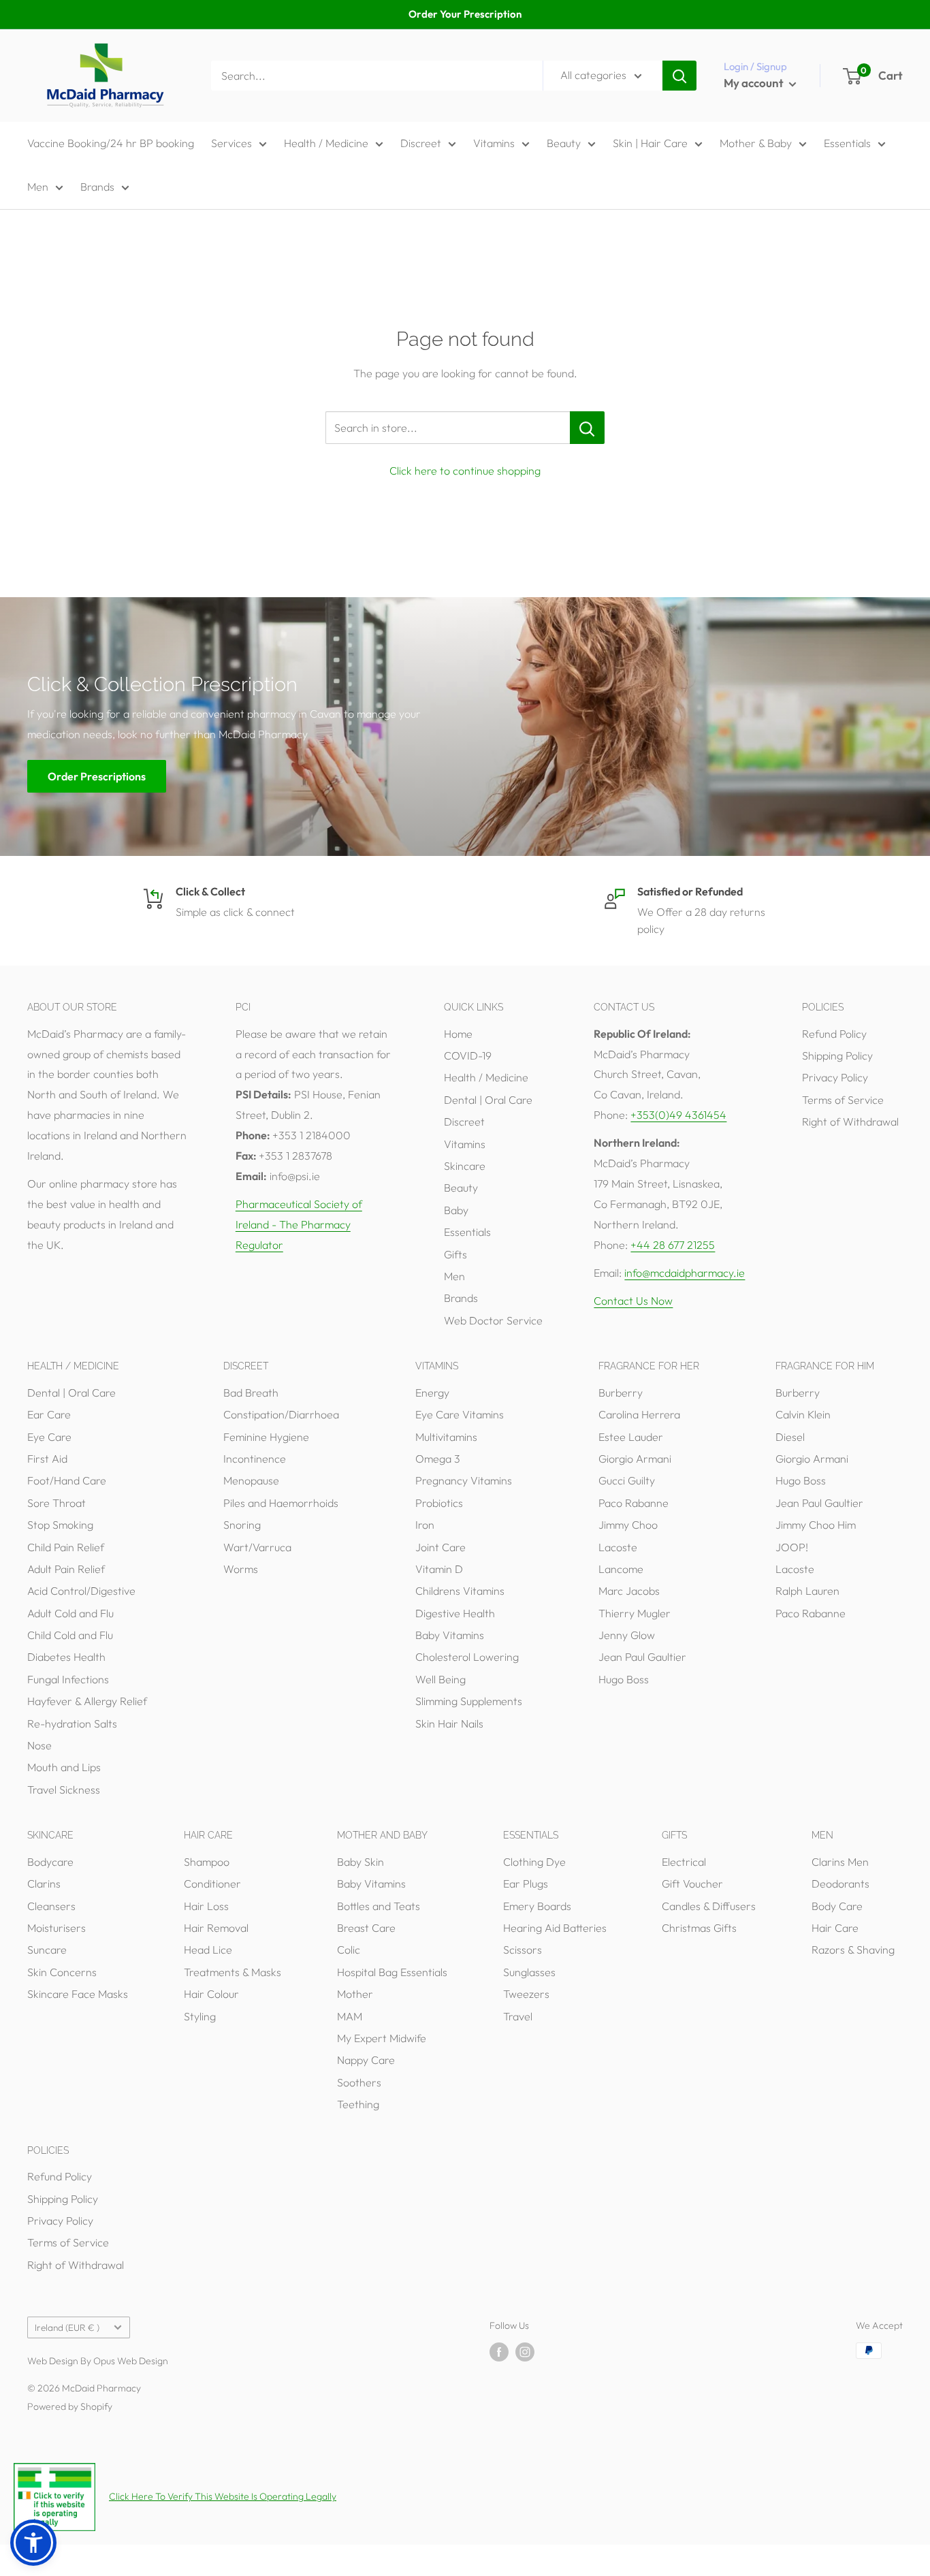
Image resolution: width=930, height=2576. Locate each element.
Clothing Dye (534, 1862)
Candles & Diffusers (709, 1906)
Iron (425, 1525)
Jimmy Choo (628, 1525)
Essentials (847, 143)
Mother (355, 1994)
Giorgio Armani (635, 1459)
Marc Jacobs (629, 1591)
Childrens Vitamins (460, 1591)
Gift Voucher (692, 1883)
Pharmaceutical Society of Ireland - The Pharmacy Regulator (299, 1224)
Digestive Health (455, 1613)
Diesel (790, 1437)
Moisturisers (57, 1928)
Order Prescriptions (97, 776)
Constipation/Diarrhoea (281, 1414)
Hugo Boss (624, 1679)
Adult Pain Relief (66, 1569)
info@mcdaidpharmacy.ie (685, 1273)
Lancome (621, 1569)
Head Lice (208, 1950)
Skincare (465, 1166)
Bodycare (50, 1862)
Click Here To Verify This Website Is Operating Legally (223, 2496)
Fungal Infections (68, 1679)
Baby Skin (360, 1862)
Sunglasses (529, 1972)
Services (231, 143)
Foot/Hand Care (67, 1480)
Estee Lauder (631, 1437)
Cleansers (51, 1906)
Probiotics (439, 1503)
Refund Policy (834, 1034)
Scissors (523, 1950)
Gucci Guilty (627, 1480)
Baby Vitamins (450, 1635)
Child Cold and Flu (70, 1635)
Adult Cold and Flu (70, 1613)
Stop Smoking (60, 1525)
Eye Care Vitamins (460, 1414)
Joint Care (440, 1547)
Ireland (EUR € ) (67, 2327)
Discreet (421, 143)
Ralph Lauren (807, 1591)
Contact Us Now (633, 1301)
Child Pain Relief (66, 1547)
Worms (241, 1569)
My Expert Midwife (382, 2038)
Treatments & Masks (233, 1972)
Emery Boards (537, 1906)
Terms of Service (843, 1100)
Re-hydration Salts (72, 1723)
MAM (350, 2016)
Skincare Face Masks (78, 1994)
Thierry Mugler (635, 1613)
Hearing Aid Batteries (555, 1928)
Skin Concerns (62, 1972)
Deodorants (840, 1883)
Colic (349, 1950)
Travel (518, 2016)
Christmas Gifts (699, 1928)
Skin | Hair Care (650, 143)
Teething (358, 2104)
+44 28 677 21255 (673, 1245)
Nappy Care (366, 2060)
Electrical (684, 1862)
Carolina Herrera (639, 1414)
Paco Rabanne (634, 1503)
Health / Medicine (326, 143)
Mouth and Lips (64, 1767)
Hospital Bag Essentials (392, 1972)
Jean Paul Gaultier (642, 1657)
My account (755, 83)
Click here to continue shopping (465, 471)
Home (458, 1034)
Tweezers (526, 1994)
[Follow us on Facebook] (499, 2352)
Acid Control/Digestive (81, 1591)
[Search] (679, 76)
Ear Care (49, 1414)
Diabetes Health (66, 1657)
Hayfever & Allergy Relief (87, 1701)
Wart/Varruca (257, 1547)
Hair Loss (206, 1906)
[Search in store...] (587, 428)
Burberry (621, 1393)
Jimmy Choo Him (816, 1525)
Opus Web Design (131, 2361)
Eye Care (49, 1437)
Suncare (47, 1950)
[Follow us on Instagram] (525, 2352)
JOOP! (792, 1547)
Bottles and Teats (379, 1906)
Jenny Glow (627, 1635)
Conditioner (212, 1883)
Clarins (44, 1883)
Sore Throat (57, 1503)
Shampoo (207, 1862)
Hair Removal (216, 1928)
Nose (39, 1745)
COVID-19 (468, 1055)
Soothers (359, 2082)
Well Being (440, 1679)
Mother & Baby (756, 143)
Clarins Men (840, 1862)
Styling (200, 2016)
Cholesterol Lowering (467, 1657)
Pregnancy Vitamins (464, 1480)
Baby (456, 1210)
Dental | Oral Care (488, 1100)
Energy (432, 1393)
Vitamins (494, 143)
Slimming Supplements (469, 1701)
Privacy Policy (835, 1077)
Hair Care (835, 1928)
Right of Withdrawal (850, 1122)
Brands (97, 187)
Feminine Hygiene (266, 1437)
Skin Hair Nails (449, 1723)
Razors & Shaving (853, 1950)
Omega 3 (438, 1459)
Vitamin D (439, 1569)
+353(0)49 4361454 (678, 1115)
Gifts (455, 1254)
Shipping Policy (837, 1055)
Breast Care (366, 1928)
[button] (33, 2543)
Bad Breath (251, 1393)
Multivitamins (446, 1437)
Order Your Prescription (465, 14)
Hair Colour (211, 1994)
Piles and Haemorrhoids (281, 1503)
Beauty (564, 143)
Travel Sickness (64, 1790)
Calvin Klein (803, 1414)
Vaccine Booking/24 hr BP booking (111, 143)
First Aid (47, 1459)
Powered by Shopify (70, 2406)
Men (38, 187)
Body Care (837, 1906)
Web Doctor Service (493, 1320)
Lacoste (618, 1547)
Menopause (251, 1480)
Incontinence (255, 1459)
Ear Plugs (526, 1883)
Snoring (242, 1525)
